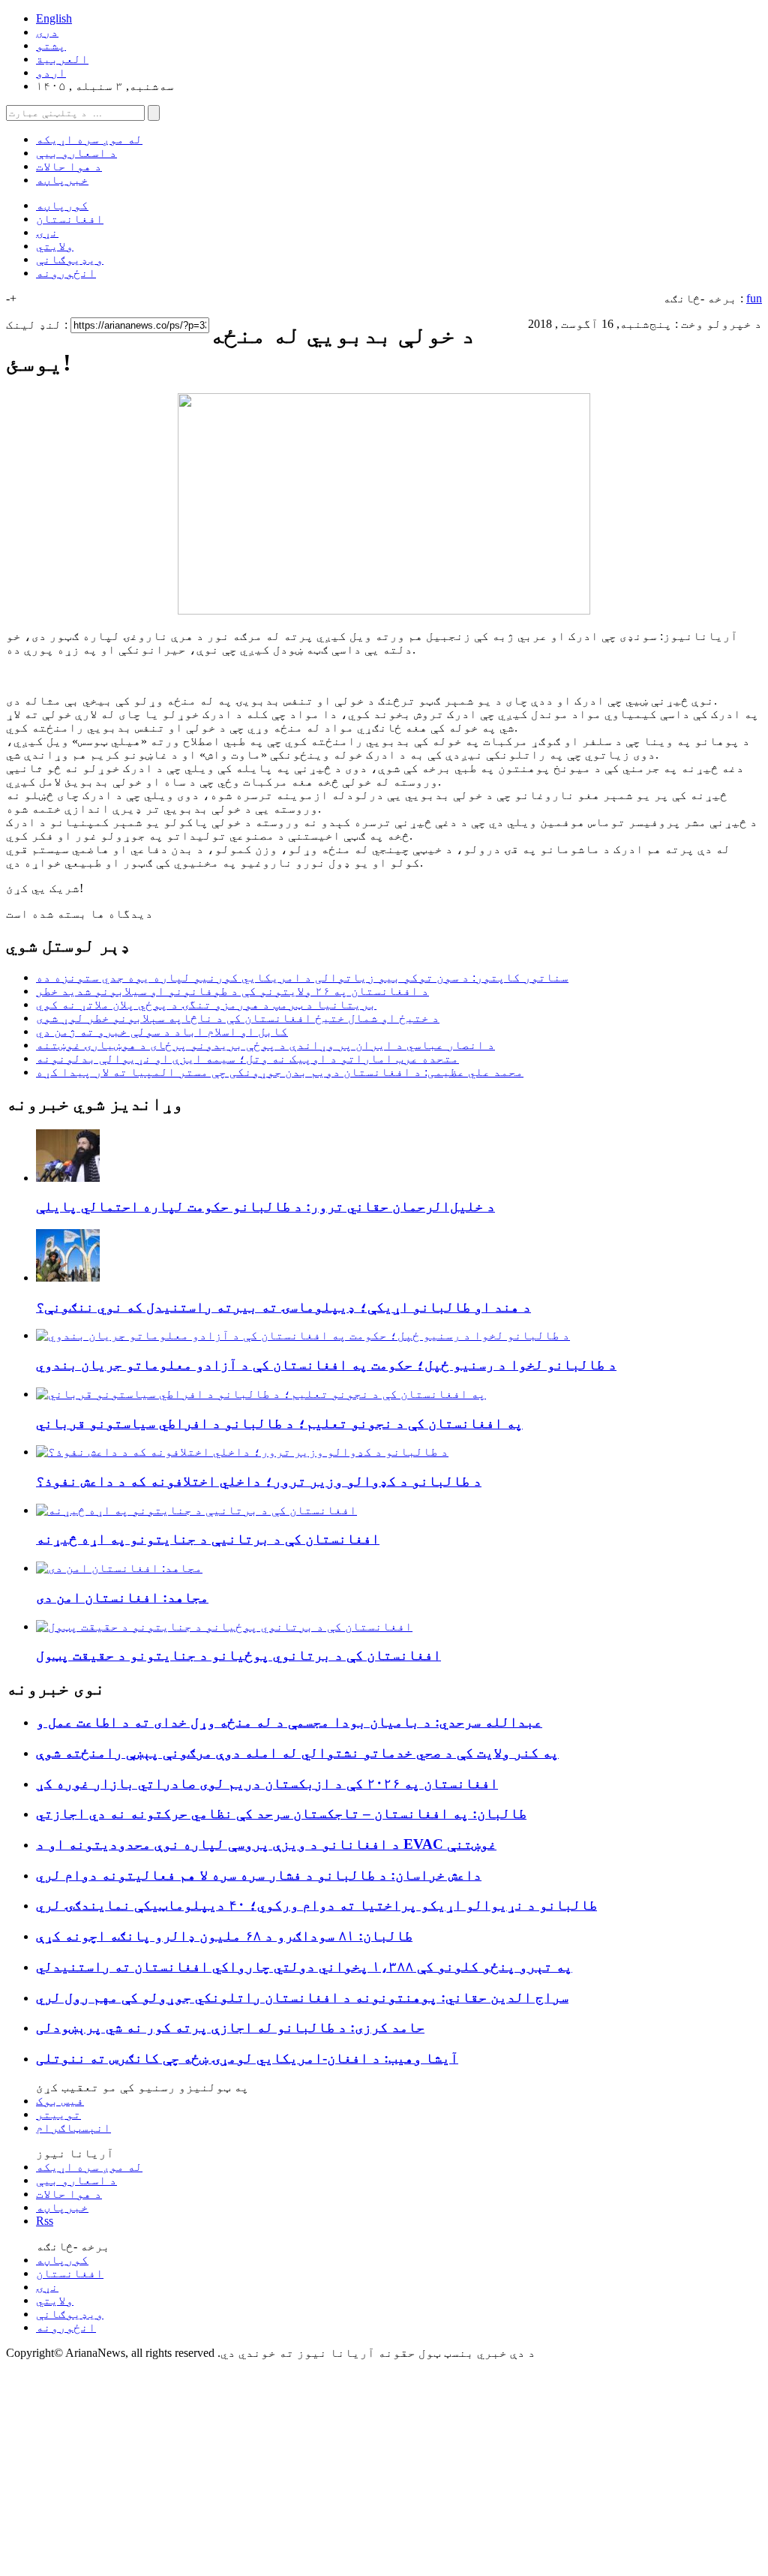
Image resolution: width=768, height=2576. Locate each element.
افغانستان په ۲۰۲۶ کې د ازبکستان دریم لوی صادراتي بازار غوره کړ (267, 1783)
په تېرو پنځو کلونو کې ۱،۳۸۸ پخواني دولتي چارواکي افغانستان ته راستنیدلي (304, 1966)
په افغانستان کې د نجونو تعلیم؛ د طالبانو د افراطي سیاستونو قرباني (279, 1423)
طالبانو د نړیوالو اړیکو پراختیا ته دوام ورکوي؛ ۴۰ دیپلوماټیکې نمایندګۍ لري (316, 1905)
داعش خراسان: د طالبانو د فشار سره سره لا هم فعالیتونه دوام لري (259, 1875)
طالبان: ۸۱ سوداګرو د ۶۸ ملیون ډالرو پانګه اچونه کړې (224, 1936)
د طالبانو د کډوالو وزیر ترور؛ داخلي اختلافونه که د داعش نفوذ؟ (259, 1481)
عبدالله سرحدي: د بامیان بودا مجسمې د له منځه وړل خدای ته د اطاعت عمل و (289, 1722)
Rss (45, 2221)
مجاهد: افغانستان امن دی (122, 1597)
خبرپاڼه (62, 180)
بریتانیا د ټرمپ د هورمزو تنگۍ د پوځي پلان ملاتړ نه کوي (206, 1004)
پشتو (51, 45)
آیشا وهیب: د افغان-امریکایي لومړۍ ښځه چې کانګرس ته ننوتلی (247, 2058)
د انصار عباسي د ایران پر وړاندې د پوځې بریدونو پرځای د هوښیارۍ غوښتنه (265, 1045)
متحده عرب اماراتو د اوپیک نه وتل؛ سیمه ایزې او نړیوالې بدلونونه (247, 1058)
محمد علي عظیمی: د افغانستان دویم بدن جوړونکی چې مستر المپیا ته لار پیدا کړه (280, 1072)
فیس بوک (60, 2101)
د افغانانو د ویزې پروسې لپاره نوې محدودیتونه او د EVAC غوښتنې (266, 1844)
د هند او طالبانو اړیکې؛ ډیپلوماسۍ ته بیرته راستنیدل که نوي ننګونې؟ (283, 1307)
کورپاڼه (62, 205)
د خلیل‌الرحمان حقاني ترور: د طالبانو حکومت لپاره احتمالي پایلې (265, 1206)
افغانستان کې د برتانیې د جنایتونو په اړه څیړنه (208, 1539)
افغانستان (70, 219)
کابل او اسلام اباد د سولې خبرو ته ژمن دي (162, 1031)
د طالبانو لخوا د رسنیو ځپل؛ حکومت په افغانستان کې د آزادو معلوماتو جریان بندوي (326, 1365)
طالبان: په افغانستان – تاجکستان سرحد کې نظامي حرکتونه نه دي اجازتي (281, 1813)
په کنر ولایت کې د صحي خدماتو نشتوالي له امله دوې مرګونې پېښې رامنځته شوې (297, 1752)
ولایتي (55, 246)
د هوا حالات (69, 166)
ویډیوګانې (70, 259)
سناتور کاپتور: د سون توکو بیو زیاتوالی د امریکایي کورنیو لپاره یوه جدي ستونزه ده (302, 977)
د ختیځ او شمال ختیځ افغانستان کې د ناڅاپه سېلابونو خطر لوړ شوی (238, 1018)
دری (47, 32)
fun (754, 298)
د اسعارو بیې (76, 153)
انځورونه (66, 273)
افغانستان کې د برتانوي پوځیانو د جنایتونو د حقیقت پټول (238, 1655)
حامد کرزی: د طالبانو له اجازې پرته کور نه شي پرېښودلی (230, 2027)
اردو (51, 72)
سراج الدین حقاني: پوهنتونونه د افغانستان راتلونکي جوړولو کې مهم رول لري (302, 1997)
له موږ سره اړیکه (89, 139)
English (54, 18)
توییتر (58, 2114)
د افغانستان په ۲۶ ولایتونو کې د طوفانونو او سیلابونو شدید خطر (232, 991)
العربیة (62, 59)
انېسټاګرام (73, 2128)
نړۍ (47, 232)
